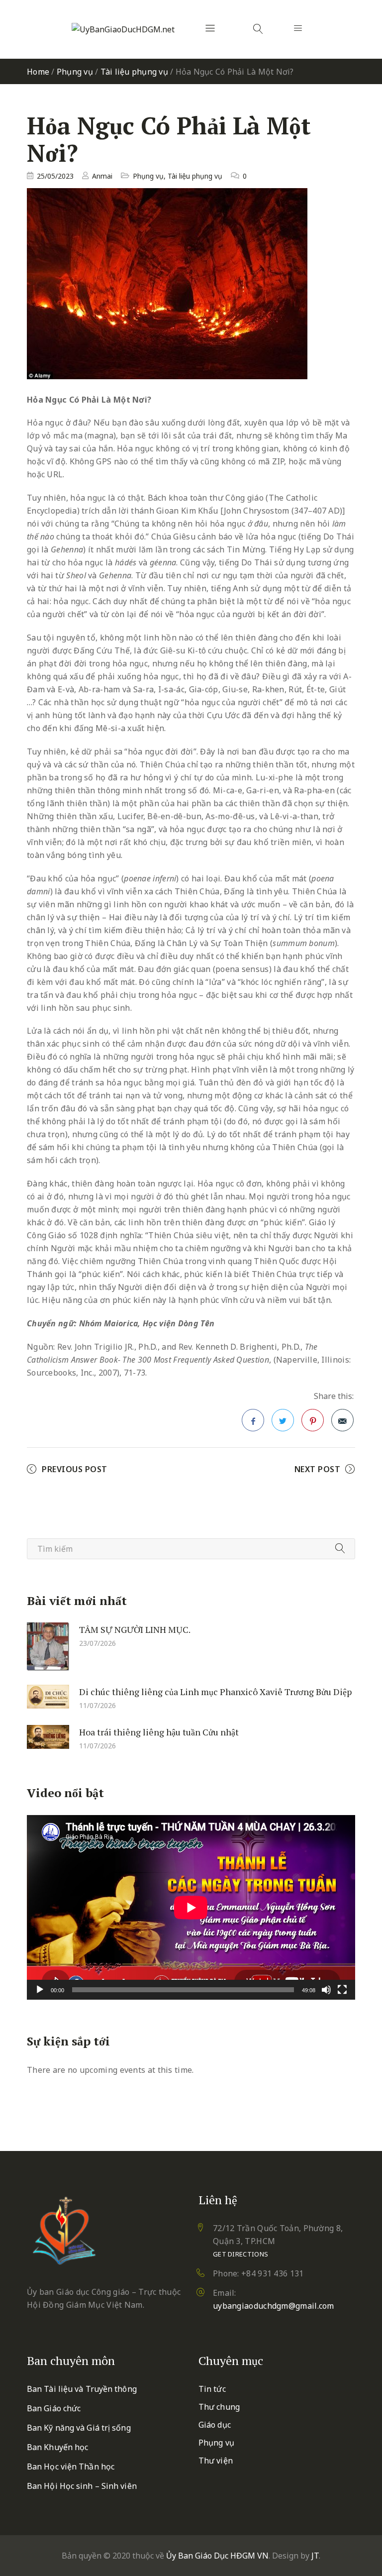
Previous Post (75, 1469)
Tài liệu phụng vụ (134, 72)
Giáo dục (215, 2425)
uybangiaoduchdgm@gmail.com (274, 2306)
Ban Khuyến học (57, 2447)
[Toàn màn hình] (342, 1990)
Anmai (102, 176)
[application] (191, 1907)
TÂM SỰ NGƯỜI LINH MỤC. (135, 1629)
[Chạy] (40, 1990)
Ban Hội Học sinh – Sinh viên (82, 2486)
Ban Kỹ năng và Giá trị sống (79, 2428)
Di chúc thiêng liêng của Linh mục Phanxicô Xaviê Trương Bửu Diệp (215, 1692)
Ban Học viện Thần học (71, 2467)
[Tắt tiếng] (326, 1990)
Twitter (283, 1420)
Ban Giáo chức (54, 2408)
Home (38, 72)
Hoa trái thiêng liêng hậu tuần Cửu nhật (159, 1732)
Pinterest (313, 1420)
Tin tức (212, 2389)
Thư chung (219, 2407)
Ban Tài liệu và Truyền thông (82, 2389)
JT (315, 2556)
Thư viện (216, 2461)
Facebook (253, 1420)
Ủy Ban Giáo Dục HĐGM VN (217, 2556)
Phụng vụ (75, 72)
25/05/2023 (55, 176)
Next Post (318, 1469)
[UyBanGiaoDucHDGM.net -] (123, 29)
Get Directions (240, 2254)
